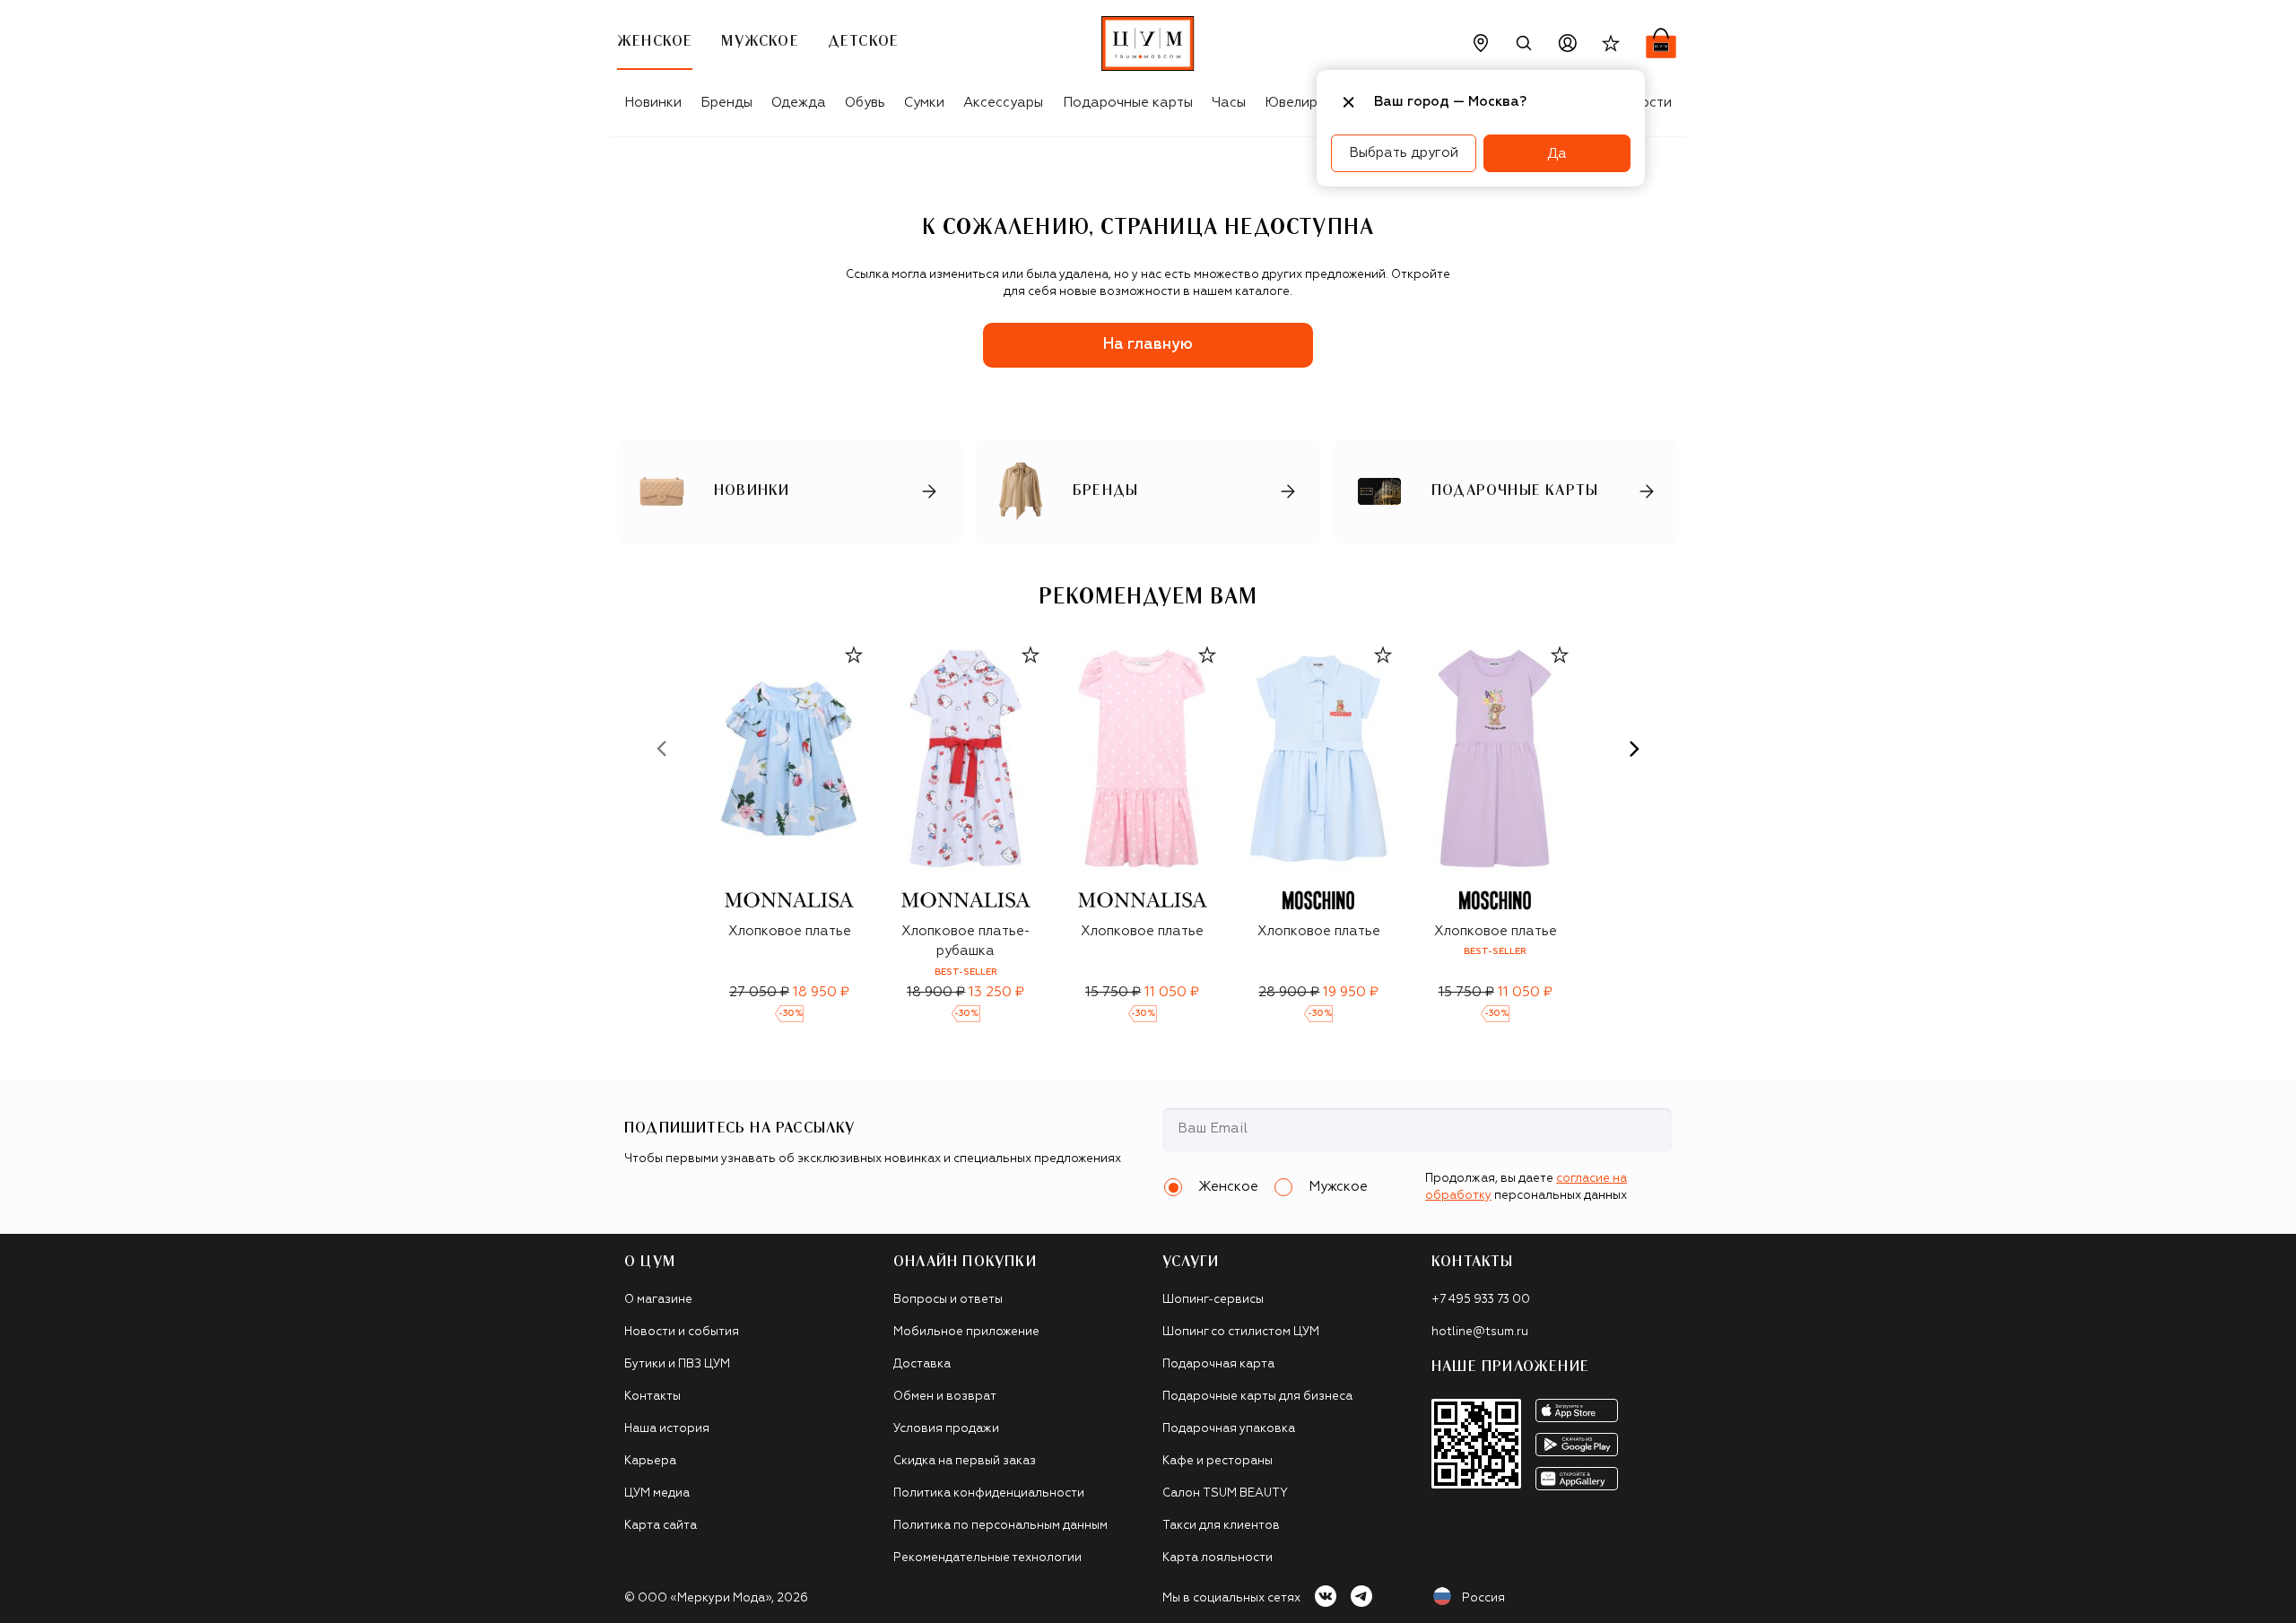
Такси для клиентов (1221, 1526)
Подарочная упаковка (1229, 1429)
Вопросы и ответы (948, 1300)
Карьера (650, 1461)
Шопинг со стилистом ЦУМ (1241, 1332)
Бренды (726, 103)
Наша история (667, 1429)
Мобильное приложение (966, 1332)
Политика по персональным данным (1000, 1526)
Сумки (924, 103)
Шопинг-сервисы (1213, 1300)
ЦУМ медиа (657, 1493)
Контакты (652, 1397)
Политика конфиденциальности (989, 1493)
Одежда (799, 103)
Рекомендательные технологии (987, 1558)
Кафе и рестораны (1218, 1461)
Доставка (922, 1364)
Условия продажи (946, 1429)
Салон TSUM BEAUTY (1225, 1493)
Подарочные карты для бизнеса (1257, 1397)
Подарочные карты (1128, 103)
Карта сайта (661, 1526)
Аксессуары (1003, 103)
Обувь (865, 103)
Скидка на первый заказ (965, 1461)
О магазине (658, 1300)
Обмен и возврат (945, 1397)
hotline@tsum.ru (1480, 1332)
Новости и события (682, 1332)
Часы (1229, 103)
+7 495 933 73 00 (1481, 1300)
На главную (1148, 345)
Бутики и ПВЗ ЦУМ (677, 1364)
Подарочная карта (1218, 1364)
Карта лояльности (1218, 1558)
